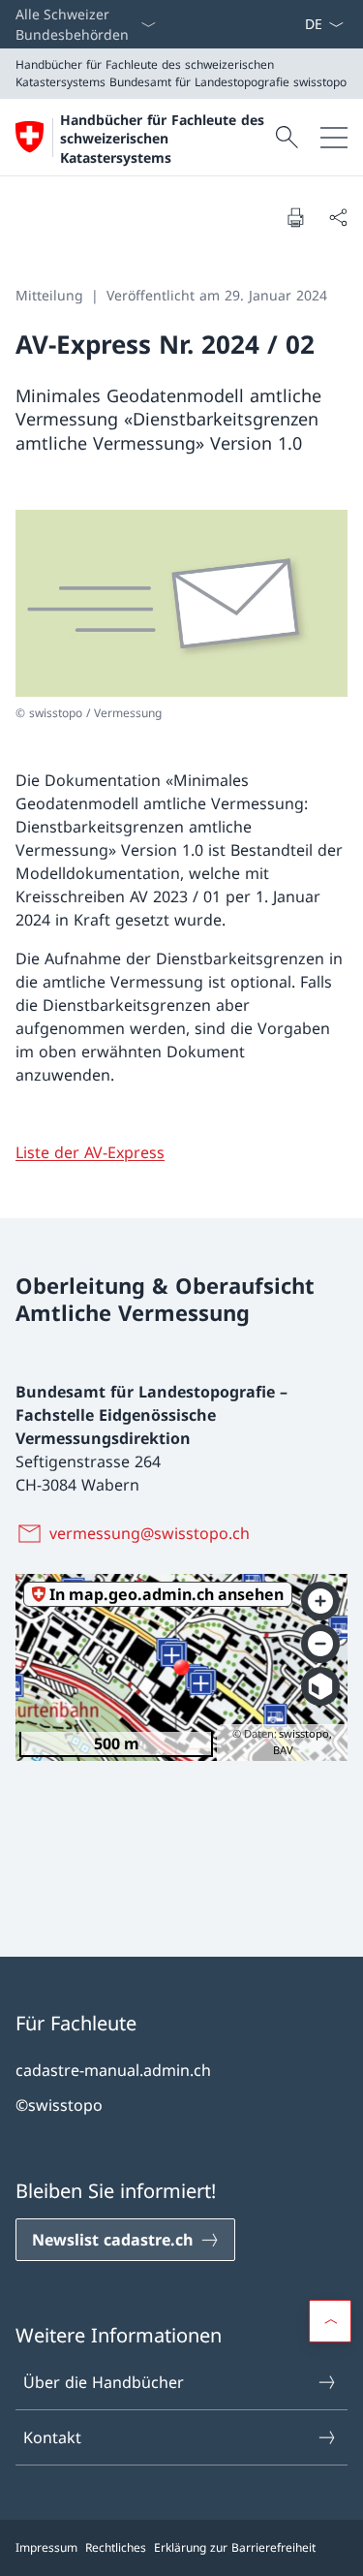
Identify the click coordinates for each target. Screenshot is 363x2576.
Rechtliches (116, 2547)
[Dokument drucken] (295, 217)
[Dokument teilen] (338, 217)
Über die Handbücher (104, 2382)
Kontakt (52, 2437)
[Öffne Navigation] (334, 137)
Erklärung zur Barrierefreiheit (235, 2547)
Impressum (46, 2547)
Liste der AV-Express (90, 1152)
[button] (330, 2321)
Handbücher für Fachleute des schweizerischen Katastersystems (162, 139)
